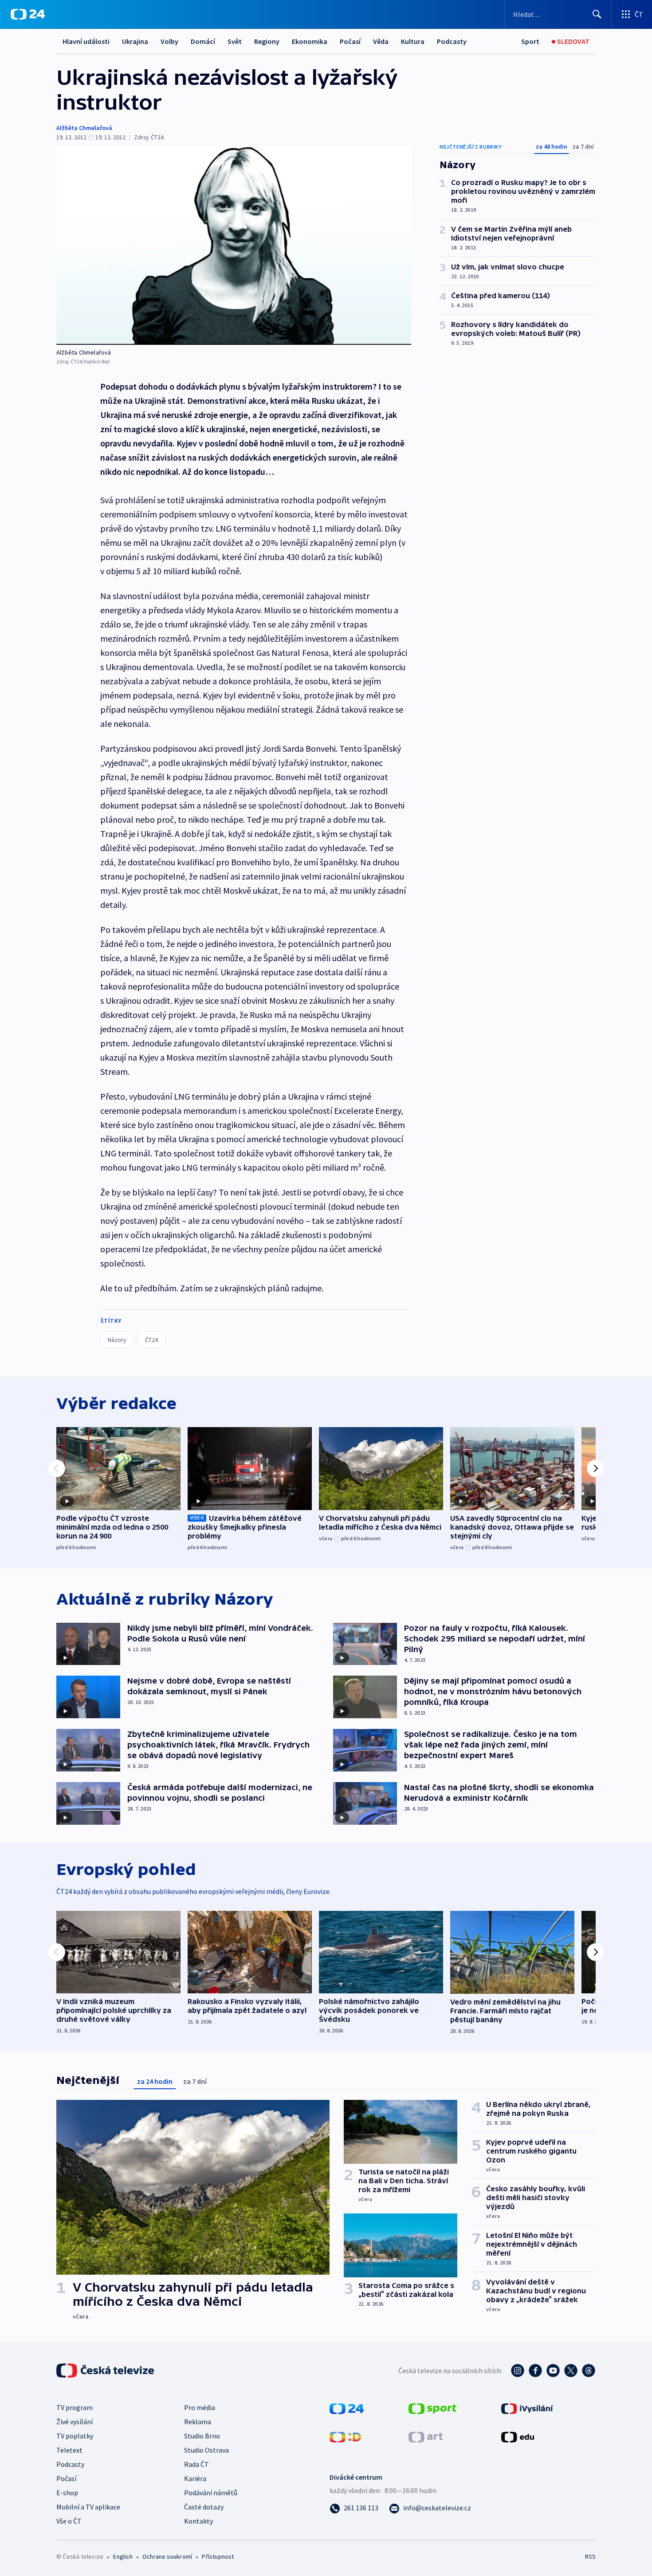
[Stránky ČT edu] (518, 2436)
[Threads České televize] (589, 2371)
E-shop (67, 2493)
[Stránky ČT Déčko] (345, 2436)
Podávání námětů (211, 2493)
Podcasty (452, 41)
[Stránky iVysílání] (527, 2408)
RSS (590, 2556)
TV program (75, 2407)
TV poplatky (75, 2436)
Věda (381, 41)
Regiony (267, 41)
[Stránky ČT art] (426, 2436)
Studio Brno (202, 2436)
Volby (169, 41)
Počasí (350, 41)
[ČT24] (28, 14)
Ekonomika (310, 41)
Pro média (200, 2407)
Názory (117, 1340)
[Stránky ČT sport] (432, 2408)
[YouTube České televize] (553, 2371)
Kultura (413, 41)
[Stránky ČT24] (347, 2408)
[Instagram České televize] (518, 2371)
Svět (235, 41)
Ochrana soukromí (167, 2556)
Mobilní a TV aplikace (88, 2507)
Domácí (203, 41)
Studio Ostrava (206, 2450)
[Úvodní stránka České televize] (106, 2371)
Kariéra (195, 2478)
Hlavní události (86, 41)
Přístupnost (218, 2556)
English (123, 2556)
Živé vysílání (75, 2422)
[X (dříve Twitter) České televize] (571, 2371)
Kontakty (198, 2521)
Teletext (69, 2450)
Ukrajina (135, 41)
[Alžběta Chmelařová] (234, 245)
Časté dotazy (204, 2507)
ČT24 (151, 1340)
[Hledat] (597, 14)
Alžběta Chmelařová (84, 128)
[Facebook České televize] (535, 2371)
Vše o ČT (69, 2521)
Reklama (198, 2422)
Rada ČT (196, 2464)
